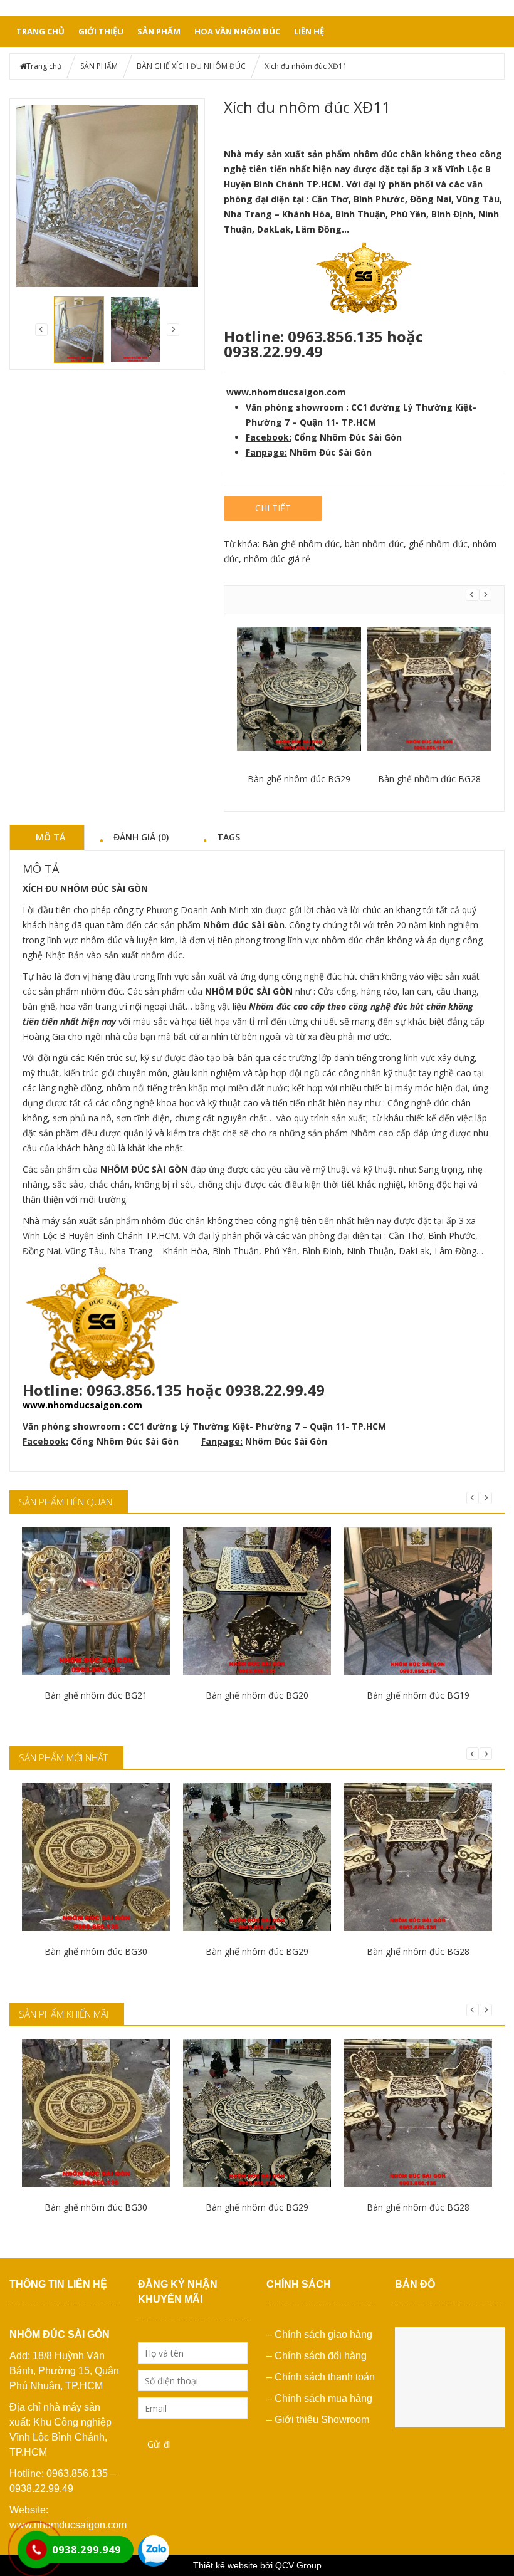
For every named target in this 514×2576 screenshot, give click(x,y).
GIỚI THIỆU (101, 31)
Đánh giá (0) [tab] (141, 837)
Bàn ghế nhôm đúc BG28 (429, 779)
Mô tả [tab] (50, 837)
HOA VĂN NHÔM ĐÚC (237, 31)
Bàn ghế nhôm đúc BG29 (299, 779)
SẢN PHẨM (159, 31)
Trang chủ (40, 31)
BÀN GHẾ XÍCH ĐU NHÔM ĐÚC (191, 66)
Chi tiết (273, 508)
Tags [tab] (228, 837)
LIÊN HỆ (309, 31)
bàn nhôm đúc (374, 544)
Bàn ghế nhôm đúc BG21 (96, 1695)
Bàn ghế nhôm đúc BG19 (418, 1695)
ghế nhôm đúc (438, 544)
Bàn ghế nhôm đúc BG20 (257, 1695)
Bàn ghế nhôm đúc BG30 (96, 1951)
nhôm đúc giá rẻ (277, 559)
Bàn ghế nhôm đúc (301, 544)
